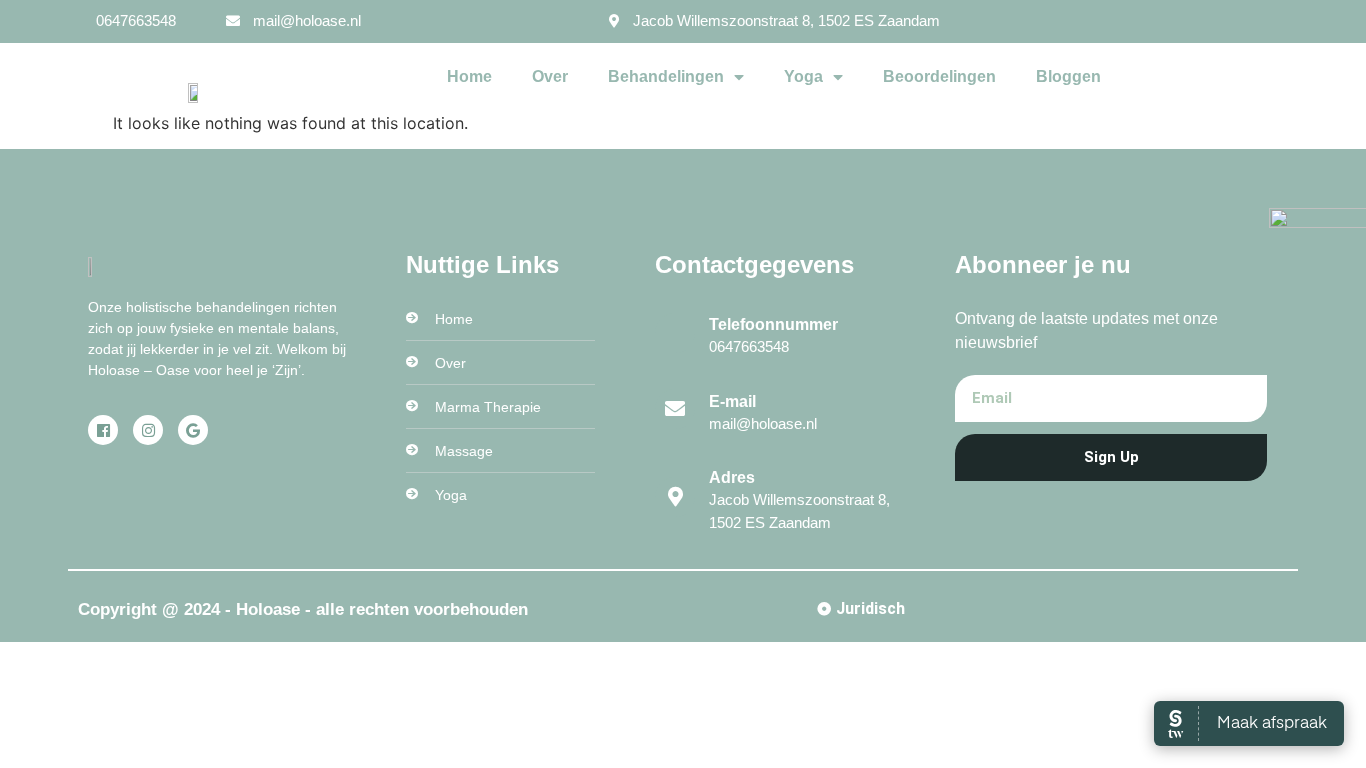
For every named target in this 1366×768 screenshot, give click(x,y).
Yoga (803, 76)
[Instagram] (148, 430)
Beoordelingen (939, 76)
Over (550, 76)
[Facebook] (103, 430)
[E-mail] (675, 409)
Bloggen (1068, 76)
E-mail (732, 401)
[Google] (193, 430)
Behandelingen (666, 76)
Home (469, 76)
